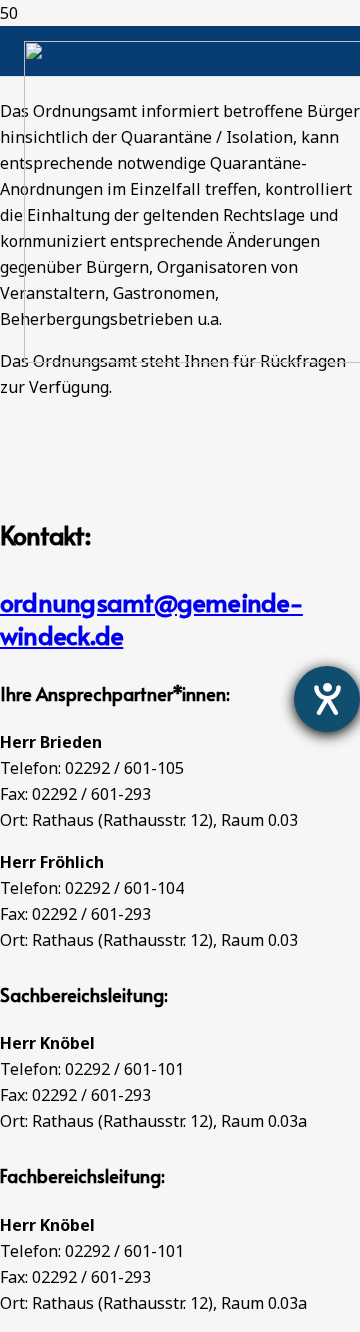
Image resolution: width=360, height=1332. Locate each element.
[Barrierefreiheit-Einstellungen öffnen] (327, 699)
